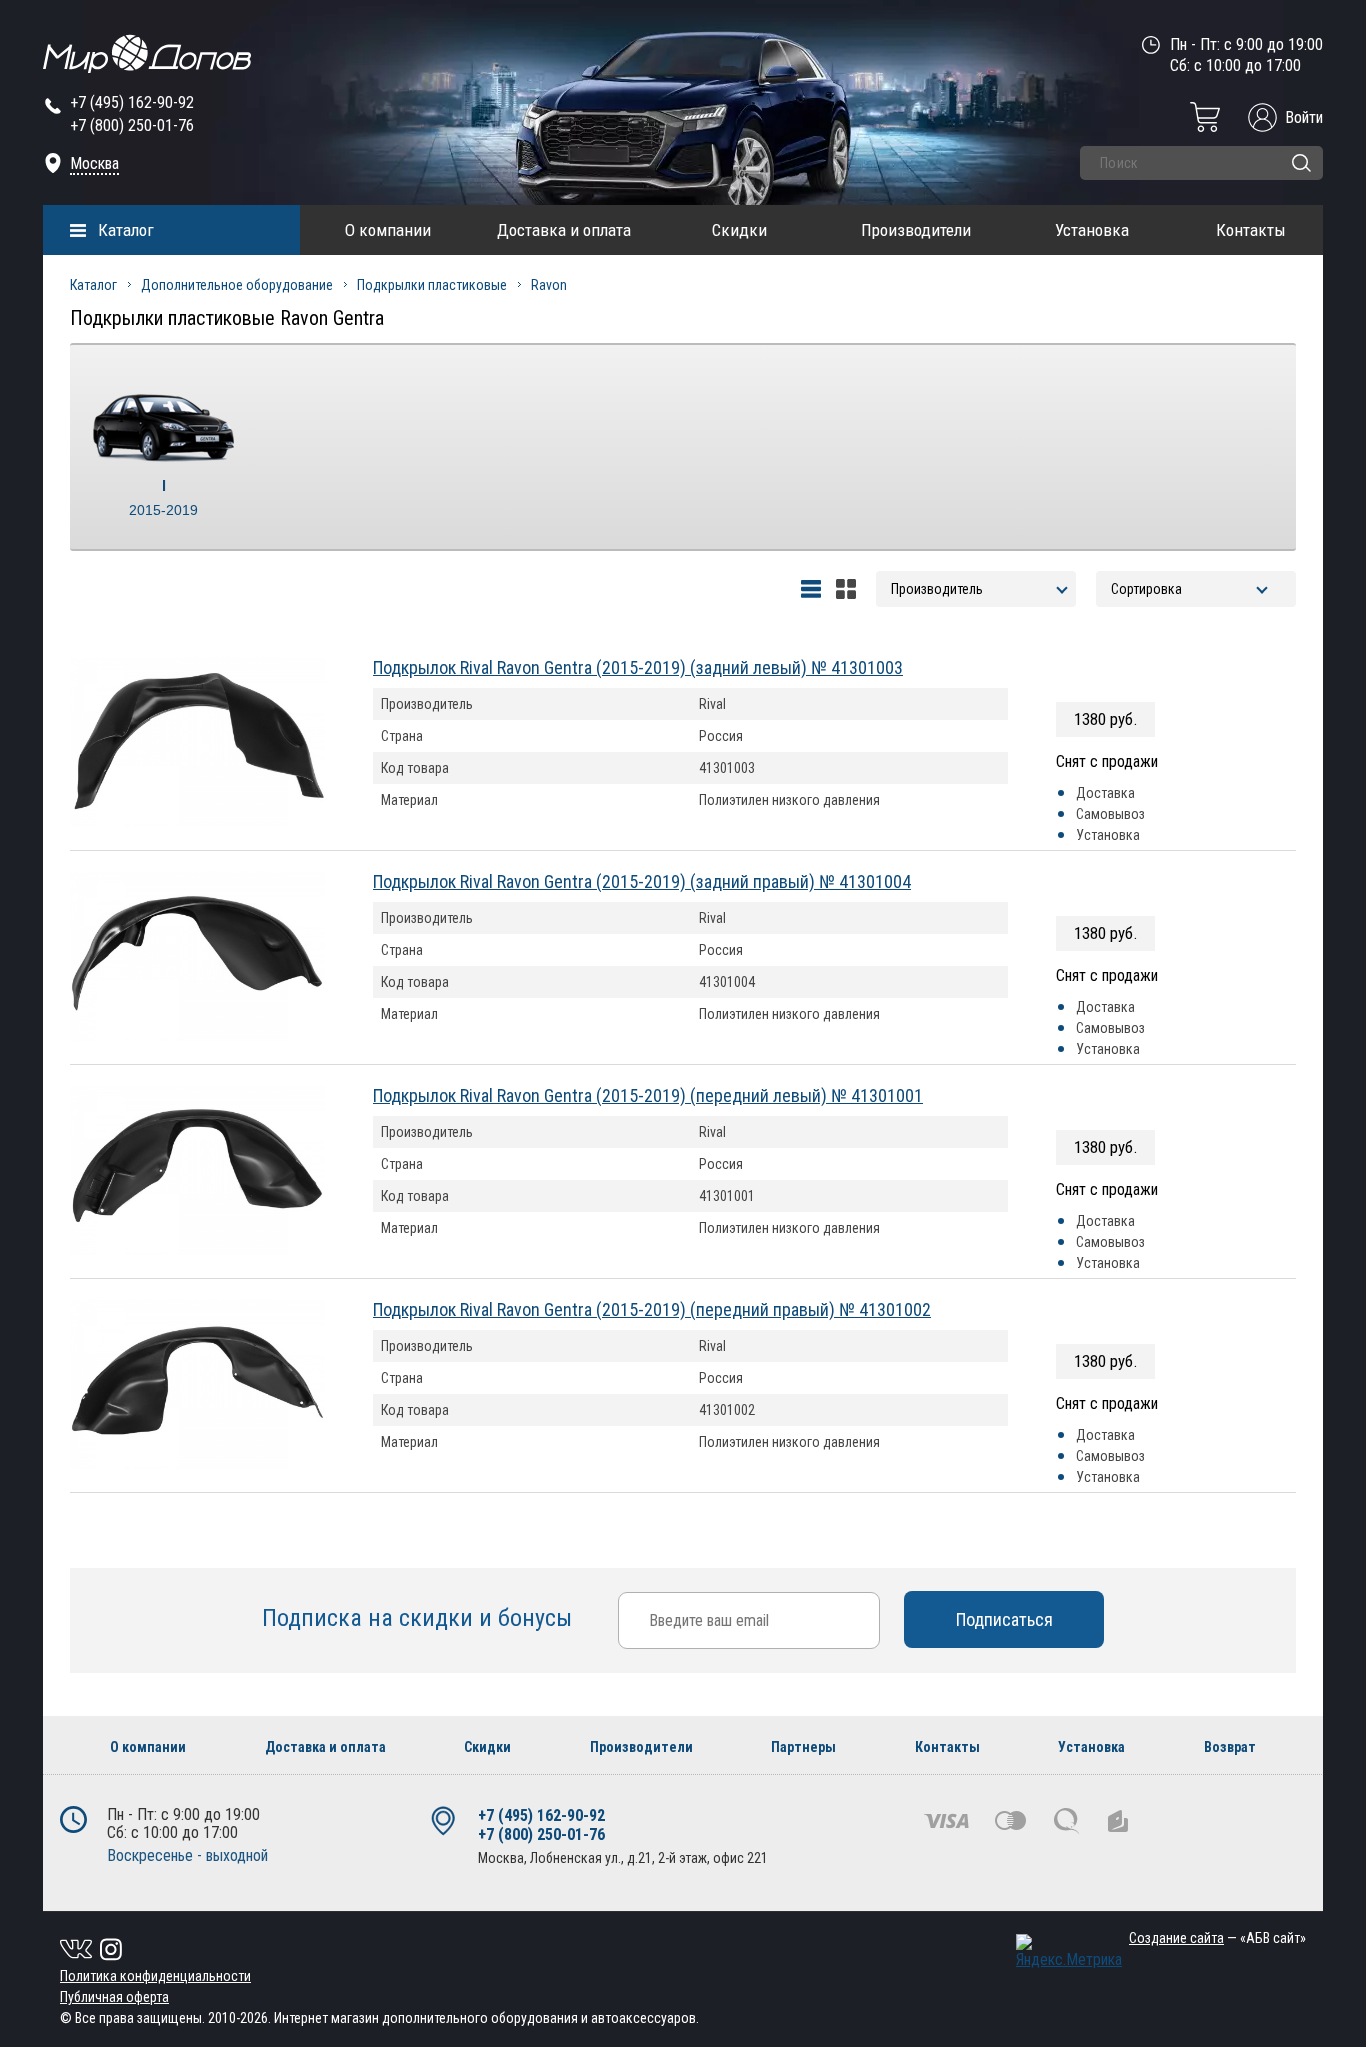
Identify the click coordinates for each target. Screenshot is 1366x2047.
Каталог (126, 230)
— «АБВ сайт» (1217, 1938)
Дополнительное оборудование (237, 285)
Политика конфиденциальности (155, 1976)
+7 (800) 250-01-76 (132, 125)
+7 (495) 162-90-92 (132, 102)
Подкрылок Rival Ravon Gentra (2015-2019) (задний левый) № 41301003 (638, 667)
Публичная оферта (114, 1997)
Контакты (1251, 230)
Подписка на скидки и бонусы (420, 1618)
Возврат (1230, 1747)
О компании (388, 230)
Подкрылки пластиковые (432, 285)
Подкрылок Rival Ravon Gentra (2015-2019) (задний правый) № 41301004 (642, 881)
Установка (1092, 230)
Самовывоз (1110, 814)
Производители (916, 230)
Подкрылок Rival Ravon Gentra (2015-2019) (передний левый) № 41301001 (648, 1095)
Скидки (739, 230)
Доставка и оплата (564, 230)
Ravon (549, 285)
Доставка (1105, 793)
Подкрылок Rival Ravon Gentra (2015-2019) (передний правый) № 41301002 (652, 1309)
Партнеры (803, 1747)
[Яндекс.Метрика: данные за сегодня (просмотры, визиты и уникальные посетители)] (1069, 1951)
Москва (94, 163)
